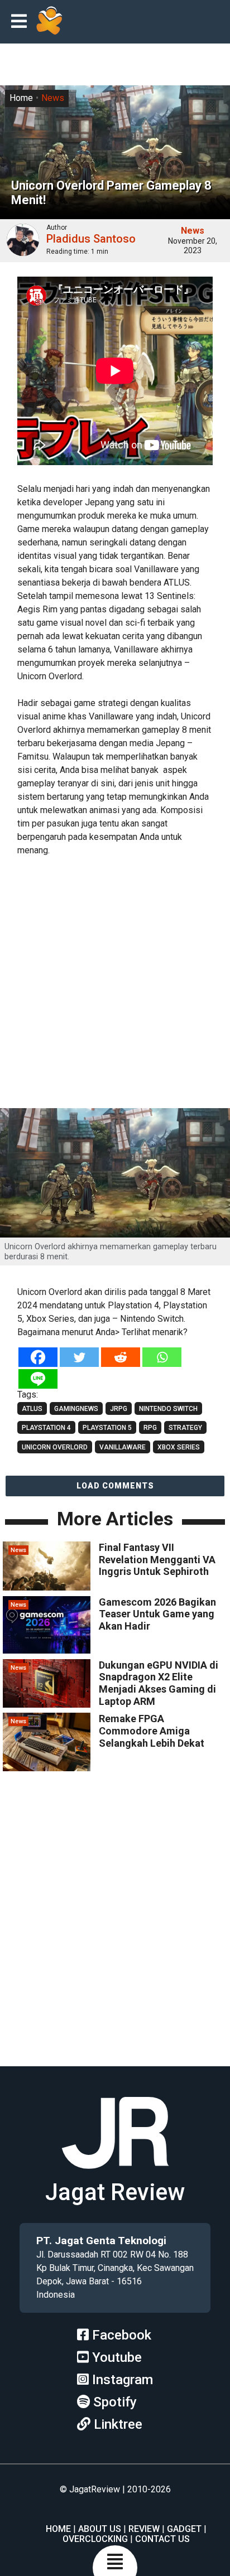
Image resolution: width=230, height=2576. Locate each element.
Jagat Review (115, 2192)
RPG (150, 1428)
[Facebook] (38, 1357)
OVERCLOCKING (95, 2539)
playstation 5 (107, 1428)
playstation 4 (46, 1428)
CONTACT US (162, 2539)
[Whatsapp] (162, 1357)
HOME (58, 2529)
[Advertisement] (115, 984)
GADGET (184, 2529)
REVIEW (144, 2529)
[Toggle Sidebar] (22, 22)
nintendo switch (168, 1409)
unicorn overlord (55, 1447)
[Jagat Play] (49, 22)
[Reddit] (121, 1357)
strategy (185, 1428)
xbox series (179, 1447)
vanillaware (123, 1447)
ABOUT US (100, 2529)
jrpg (119, 1409)
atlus (32, 1409)
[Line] (38, 1379)
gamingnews (76, 1409)
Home (21, 98)
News (53, 98)
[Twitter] (79, 1357)
